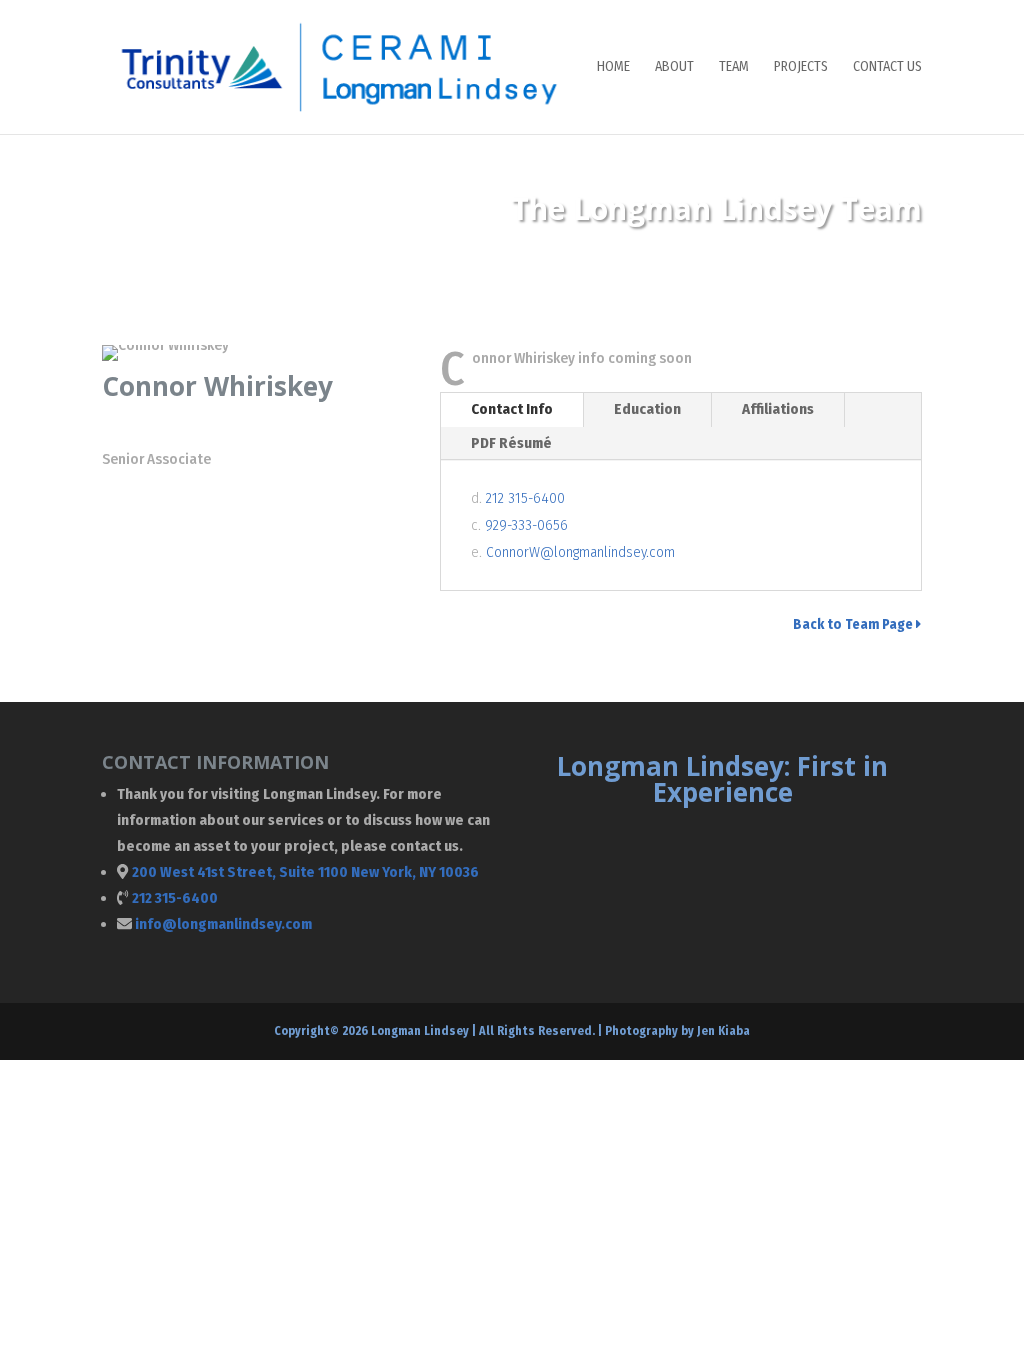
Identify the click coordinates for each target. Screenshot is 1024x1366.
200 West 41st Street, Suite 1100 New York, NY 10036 (305, 872)
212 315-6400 (525, 498)
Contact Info (512, 409)
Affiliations (778, 409)
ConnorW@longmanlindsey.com (580, 552)
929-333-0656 (526, 525)
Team (734, 67)
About (674, 67)
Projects (801, 67)
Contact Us (887, 67)
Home (613, 67)
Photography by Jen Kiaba (677, 1031)
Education (647, 409)
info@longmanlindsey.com (223, 924)
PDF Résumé (511, 443)
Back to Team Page (854, 624)
